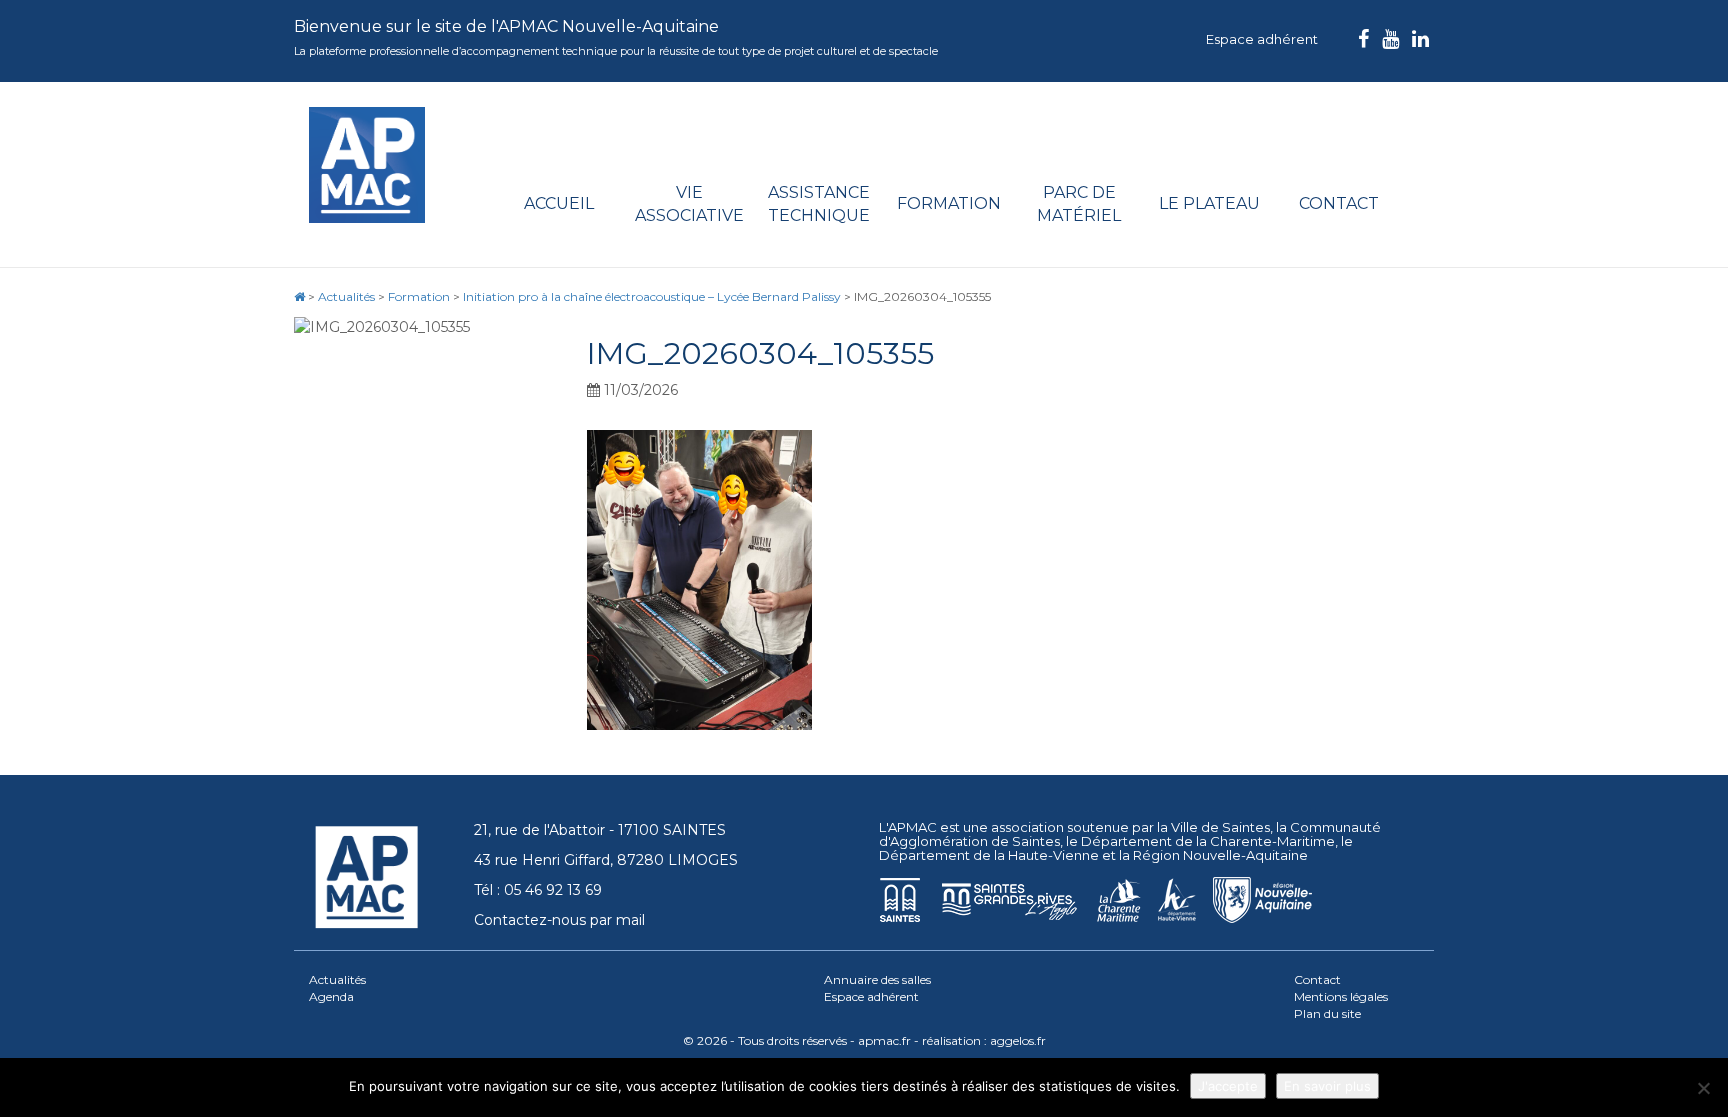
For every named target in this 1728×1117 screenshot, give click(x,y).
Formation (949, 203)
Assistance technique (819, 204)
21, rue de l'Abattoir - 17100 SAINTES (600, 830)
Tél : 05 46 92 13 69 (538, 890)
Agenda (331, 996)
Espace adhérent (1262, 39)
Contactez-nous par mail (559, 920)
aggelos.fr (1018, 1040)
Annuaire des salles (877, 979)
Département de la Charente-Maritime (1208, 841)
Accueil (559, 203)
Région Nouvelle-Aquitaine (1220, 855)
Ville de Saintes (1220, 827)
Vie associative (689, 204)
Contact (1339, 203)
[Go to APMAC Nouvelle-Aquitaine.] (299, 296)
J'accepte (1228, 1086)
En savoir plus (1327, 1086)
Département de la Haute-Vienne (989, 855)
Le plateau (1209, 203)
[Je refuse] (1703, 1088)
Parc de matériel (1079, 204)
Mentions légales (1341, 996)
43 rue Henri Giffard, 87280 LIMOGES (606, 860)
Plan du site (1327, 1013)
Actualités (337, 979)
